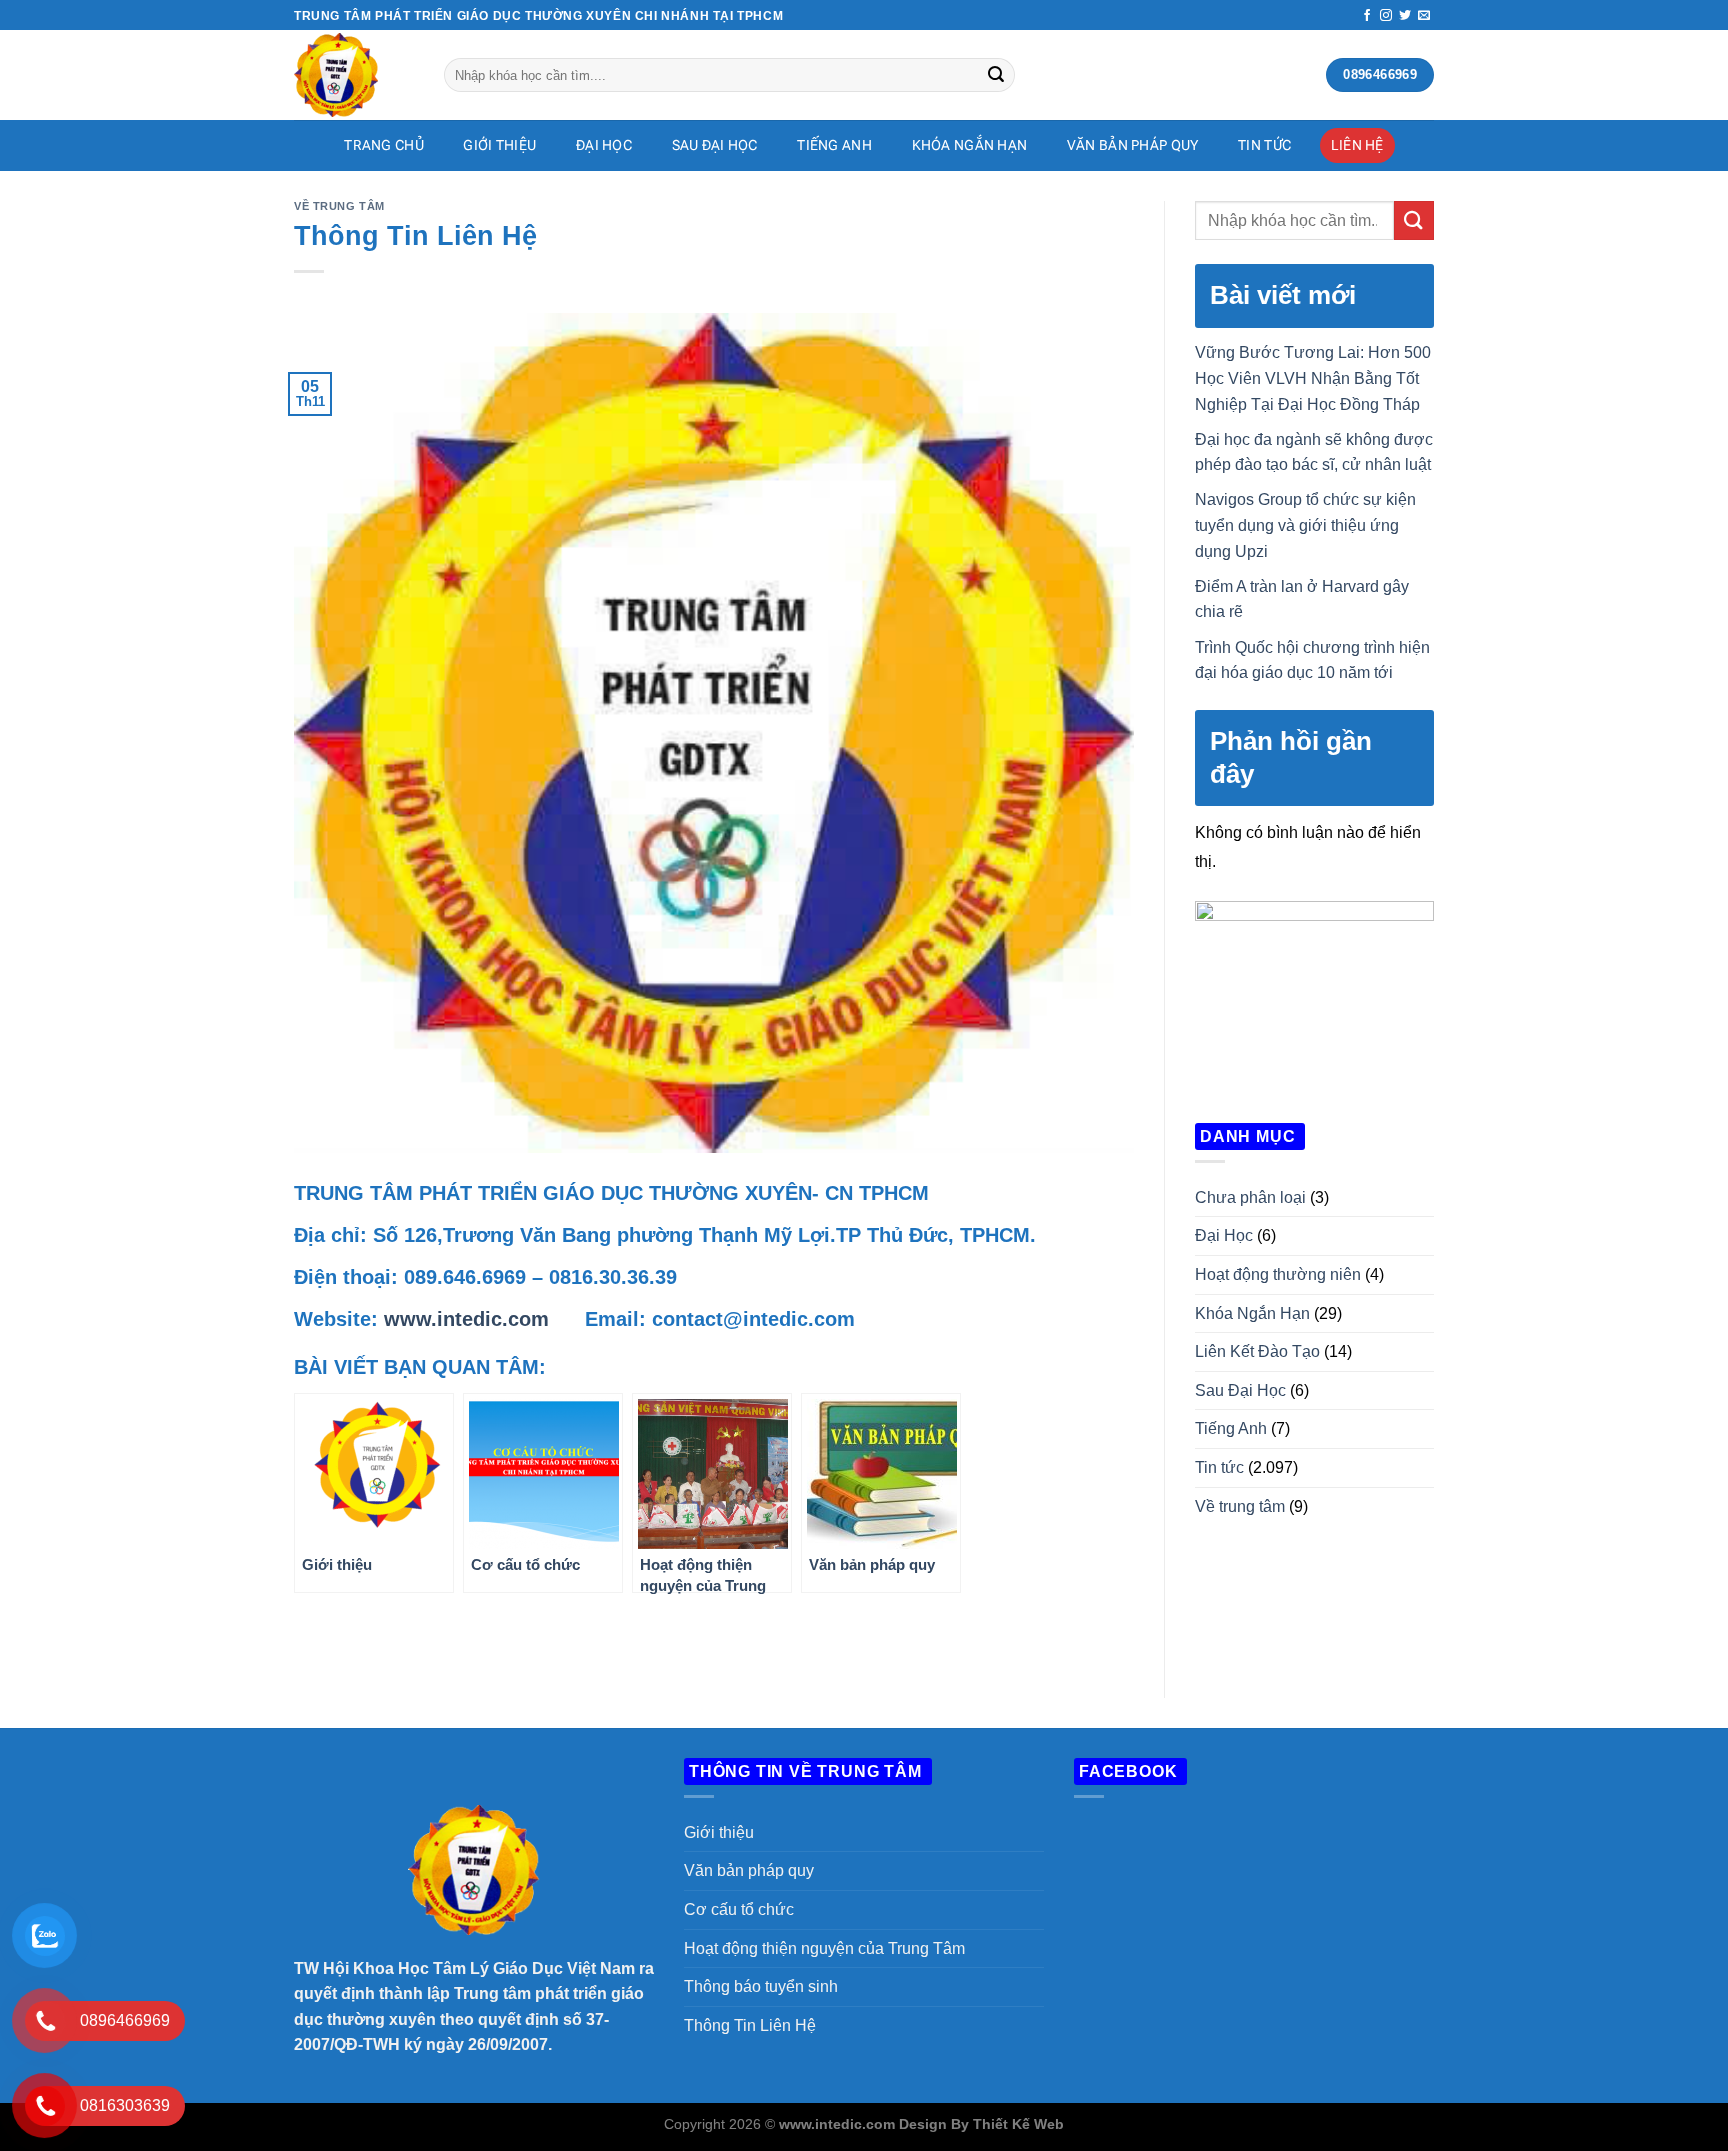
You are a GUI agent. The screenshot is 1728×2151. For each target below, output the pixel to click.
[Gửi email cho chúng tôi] (1424, 16)
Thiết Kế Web (1018, 2124)
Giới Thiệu (499, 145)
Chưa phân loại (1250, 1197)
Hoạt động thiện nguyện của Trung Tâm (824, 1948)
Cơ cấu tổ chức (739, 1909)
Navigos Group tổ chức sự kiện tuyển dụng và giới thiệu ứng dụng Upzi (1305, 525)
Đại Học (604, 145)
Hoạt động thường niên (1278, 1274)
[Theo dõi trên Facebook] (1367, 16)
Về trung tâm (339, 206)
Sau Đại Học (715, 145)
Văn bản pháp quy (1133, 145)
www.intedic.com (466, 1319)
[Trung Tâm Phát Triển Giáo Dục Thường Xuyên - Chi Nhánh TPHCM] (354, 75)
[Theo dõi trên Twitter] (1405, 16)
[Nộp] (996, 75)
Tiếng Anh (834, 145)
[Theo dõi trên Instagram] (1386, 16)
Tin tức (1264, 145)
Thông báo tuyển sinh (761, 1986)
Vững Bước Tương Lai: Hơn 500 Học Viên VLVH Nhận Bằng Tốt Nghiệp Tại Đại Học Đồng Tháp (1313, 378)
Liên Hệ (1357, 145)
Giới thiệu (719, 1832)
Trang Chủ (384, 145)
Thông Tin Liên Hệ (750, 2025)
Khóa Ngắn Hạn (970, 145)
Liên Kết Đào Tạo (1257, 1351)
